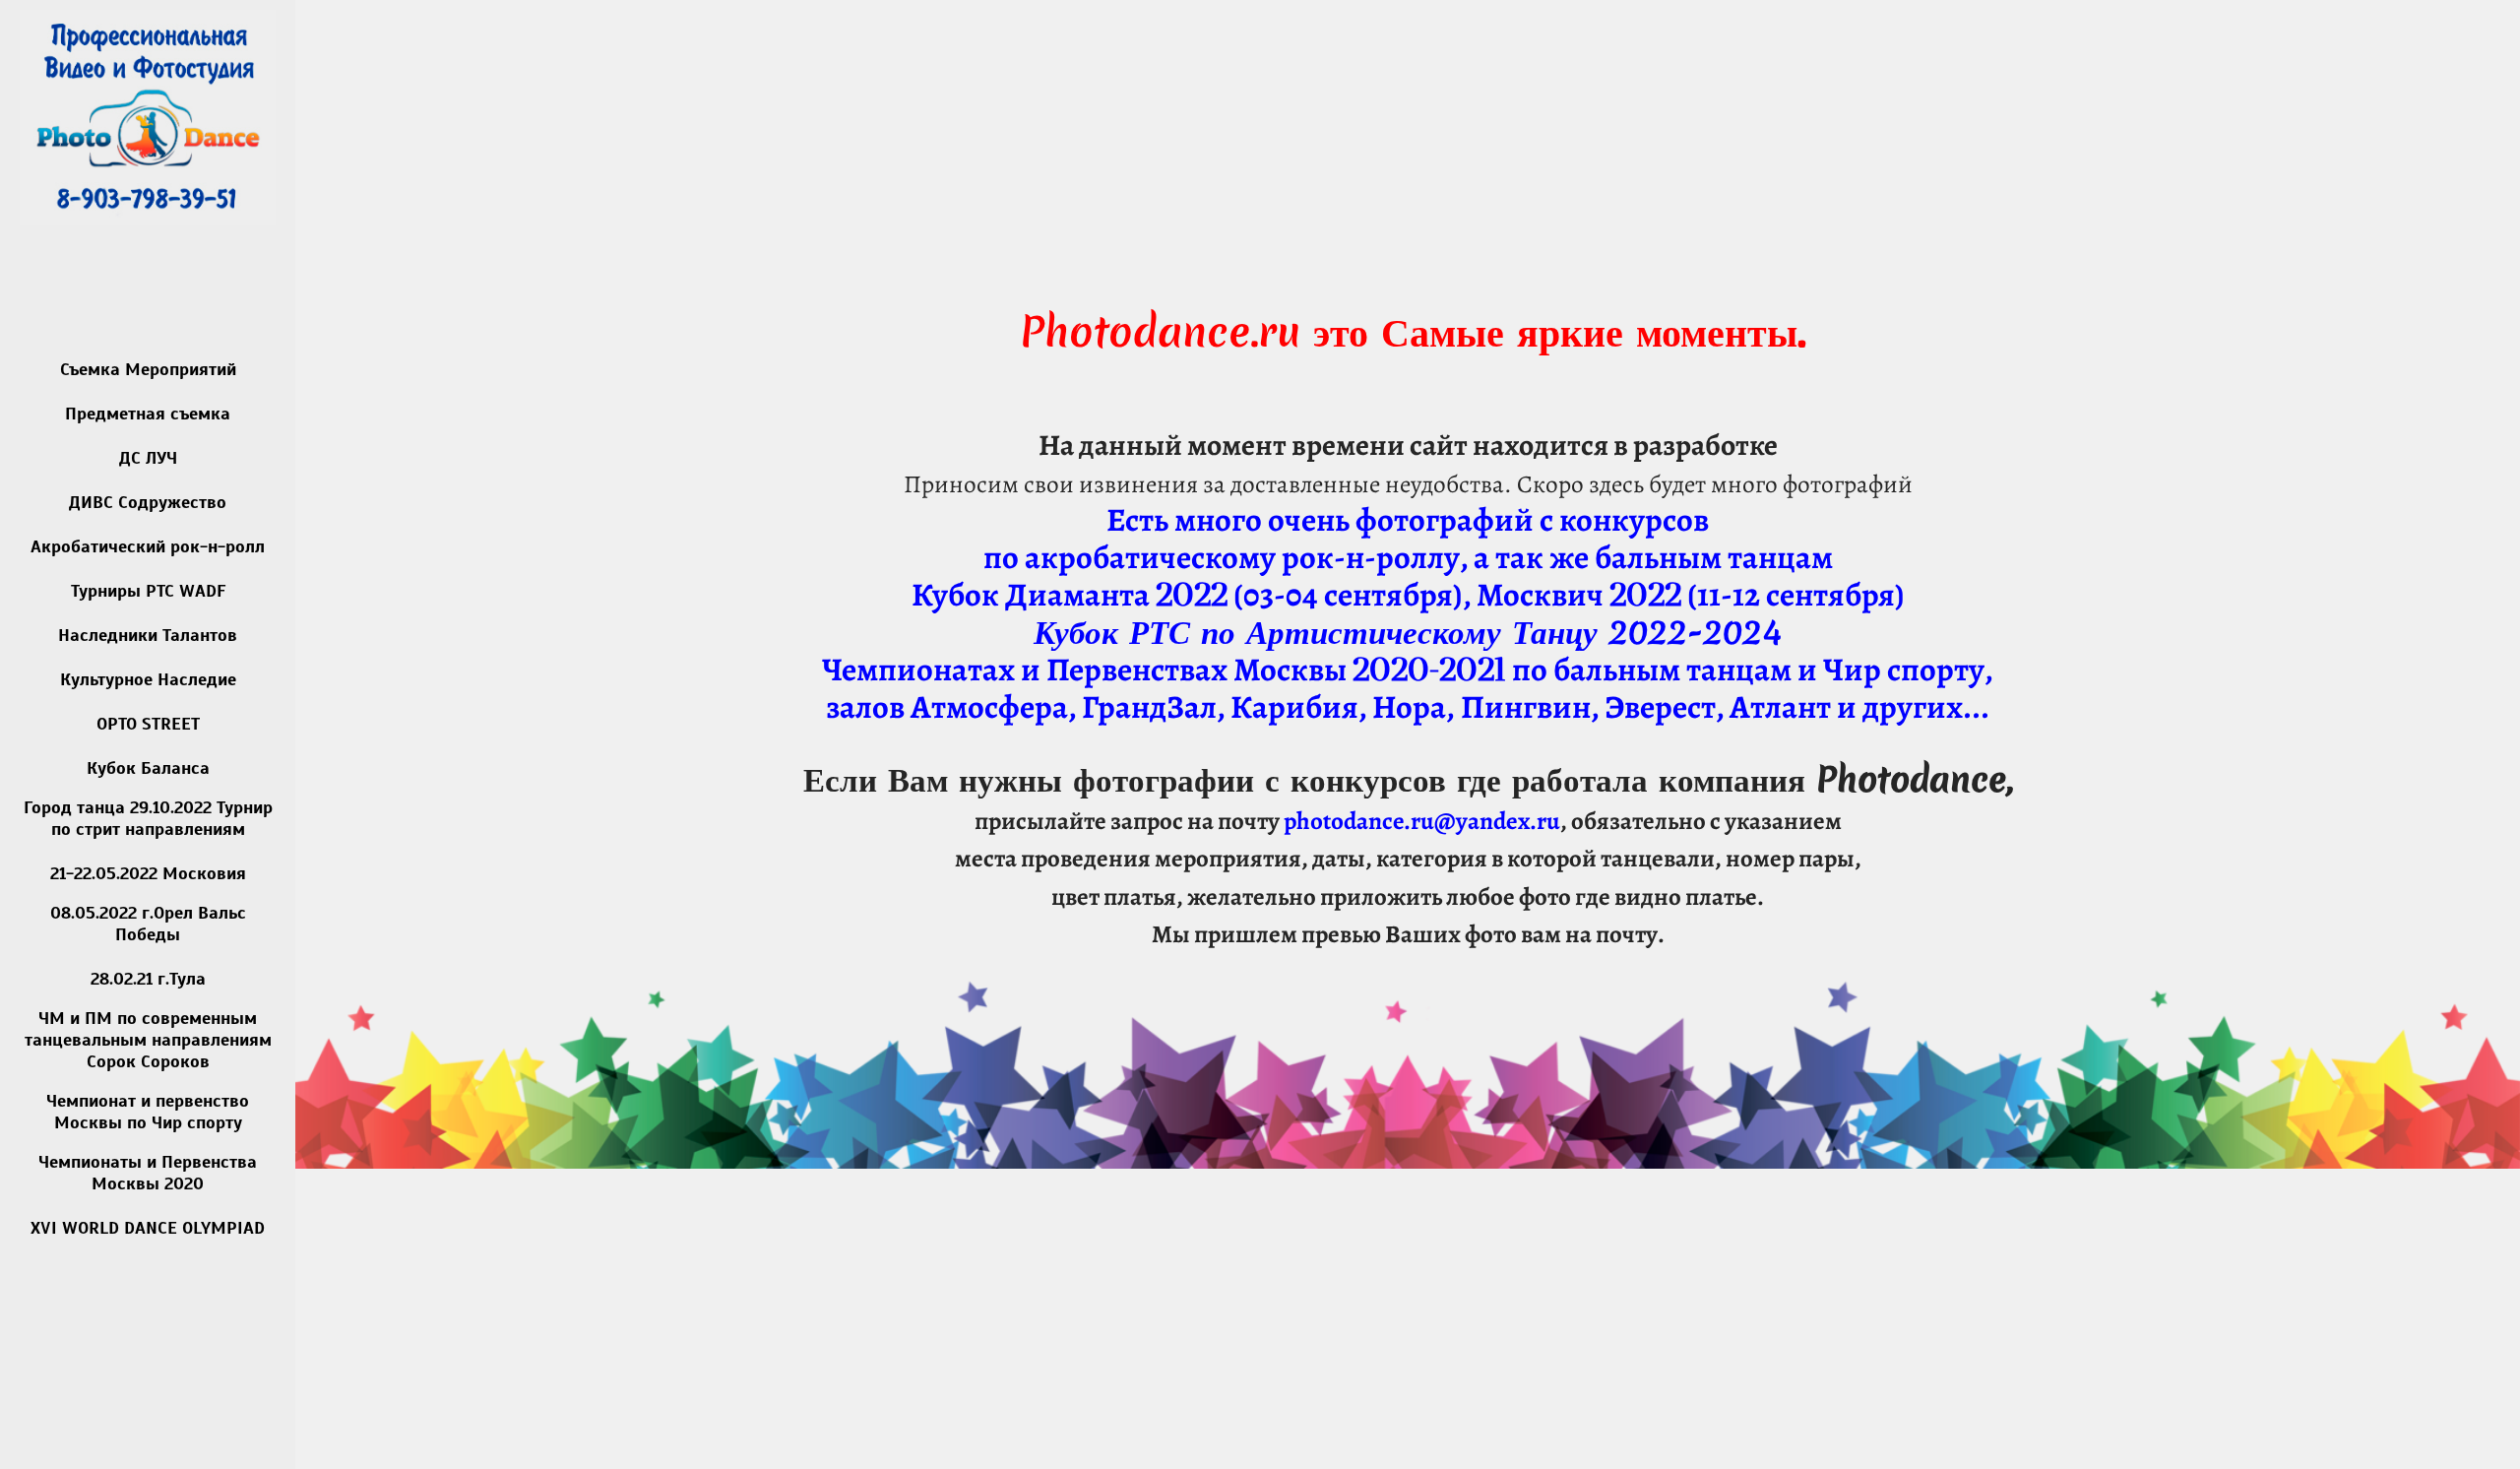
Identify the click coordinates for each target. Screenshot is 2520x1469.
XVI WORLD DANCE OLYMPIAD (148, 1228)
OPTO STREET (148, 724)
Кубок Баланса (148, 768)
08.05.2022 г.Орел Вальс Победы (148, 924)
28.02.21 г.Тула (148, 979)
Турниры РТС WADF (148, 591)
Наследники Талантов (148, 635)
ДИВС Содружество (148, 502)
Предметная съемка (148, 414)
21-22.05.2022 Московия (148, 873)
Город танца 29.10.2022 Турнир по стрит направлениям (148, 818)
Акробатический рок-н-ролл (148, 546)
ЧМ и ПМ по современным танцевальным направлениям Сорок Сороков (148, 1040)
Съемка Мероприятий (148, 369)
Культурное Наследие (148, 679)
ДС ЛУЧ (148, 458)
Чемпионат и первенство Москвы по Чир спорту (148, 1112)
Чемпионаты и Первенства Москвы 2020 (148, 1173)
